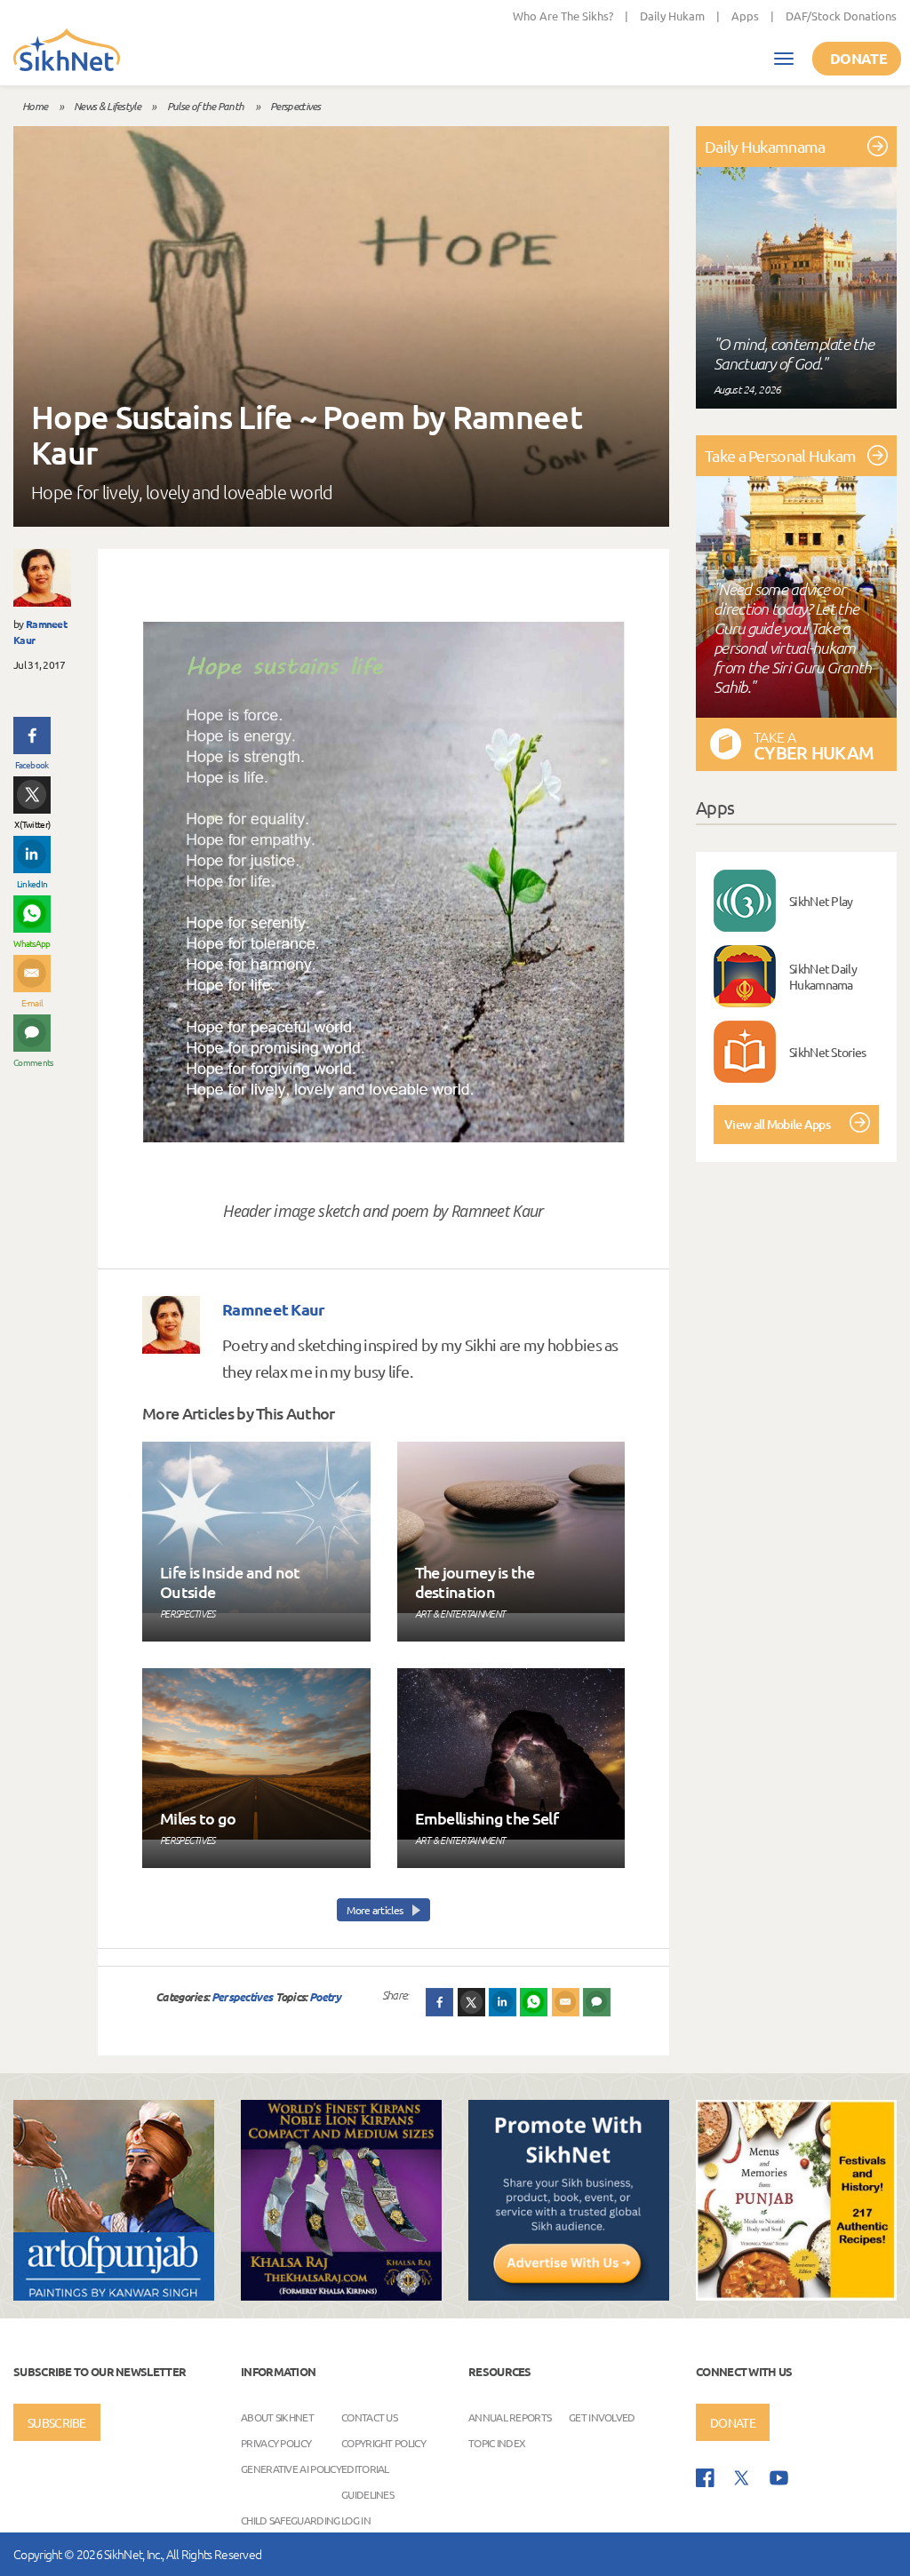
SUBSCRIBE (57, 2422)
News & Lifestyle (107, 106)
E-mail (32, 1002)
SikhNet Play (821, 901)
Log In (356, 2520)
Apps (745, 16)
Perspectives (295, 106)
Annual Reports (510, 2417)
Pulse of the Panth (205, 106)
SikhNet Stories (828, 1052)
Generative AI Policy (291, 2469)
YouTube (779, 2478)
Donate (858, 58)
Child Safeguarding (290, 2520)
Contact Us (369, 2417)
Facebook (32, 764)
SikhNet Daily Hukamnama (823, 976)
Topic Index (497, 2443)
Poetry (325, 1996)
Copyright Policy (383, 2443)
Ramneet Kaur (274, 1309)
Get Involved (602, 2417)
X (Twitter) (32, 824)
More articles (375, 1910)
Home (35, 106)
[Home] (67, 52)
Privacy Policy (276, 2443)
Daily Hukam (672, 16)
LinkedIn (32, 883)
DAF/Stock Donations (841, 16)
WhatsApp (32, 943)
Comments (32, 1062)
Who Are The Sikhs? (563, 16)
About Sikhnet (277, 2417)
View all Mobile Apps (777, 1124)
